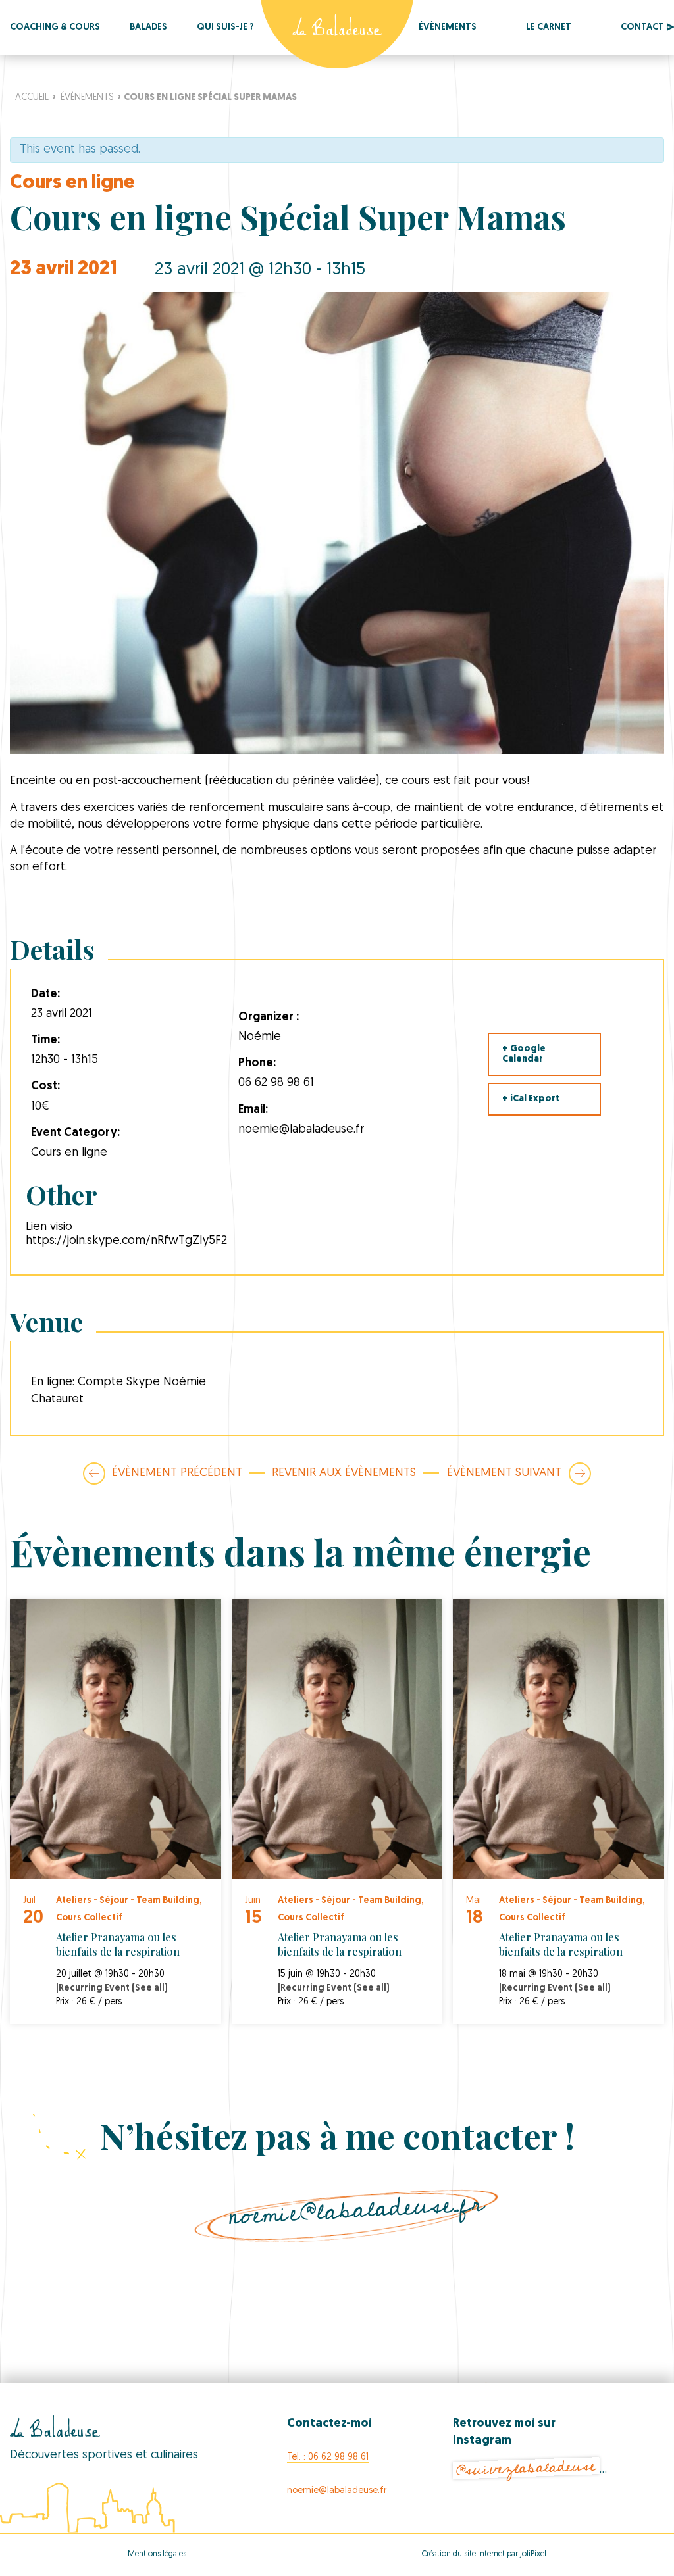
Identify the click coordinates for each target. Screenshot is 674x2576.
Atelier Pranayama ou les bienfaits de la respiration (118, 1944)
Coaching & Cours (55, 27)
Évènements (448, 27)
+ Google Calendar (524, 1054)
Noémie (260, 1037)
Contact (642, 27)
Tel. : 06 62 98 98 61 (328, 2457)
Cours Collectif (89, 1918)
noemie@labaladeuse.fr (356, 2210)
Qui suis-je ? (225, 27)
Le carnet (549, 27)
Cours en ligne (72, 183)
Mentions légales (157, 2554)
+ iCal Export (531, 1099)
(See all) (150, 1988)
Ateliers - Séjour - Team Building (128, 1901)
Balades (148, 27)
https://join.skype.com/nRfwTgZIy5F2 (126, 1241)
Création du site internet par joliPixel (484, 2554)
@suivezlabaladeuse (527, 2468)
